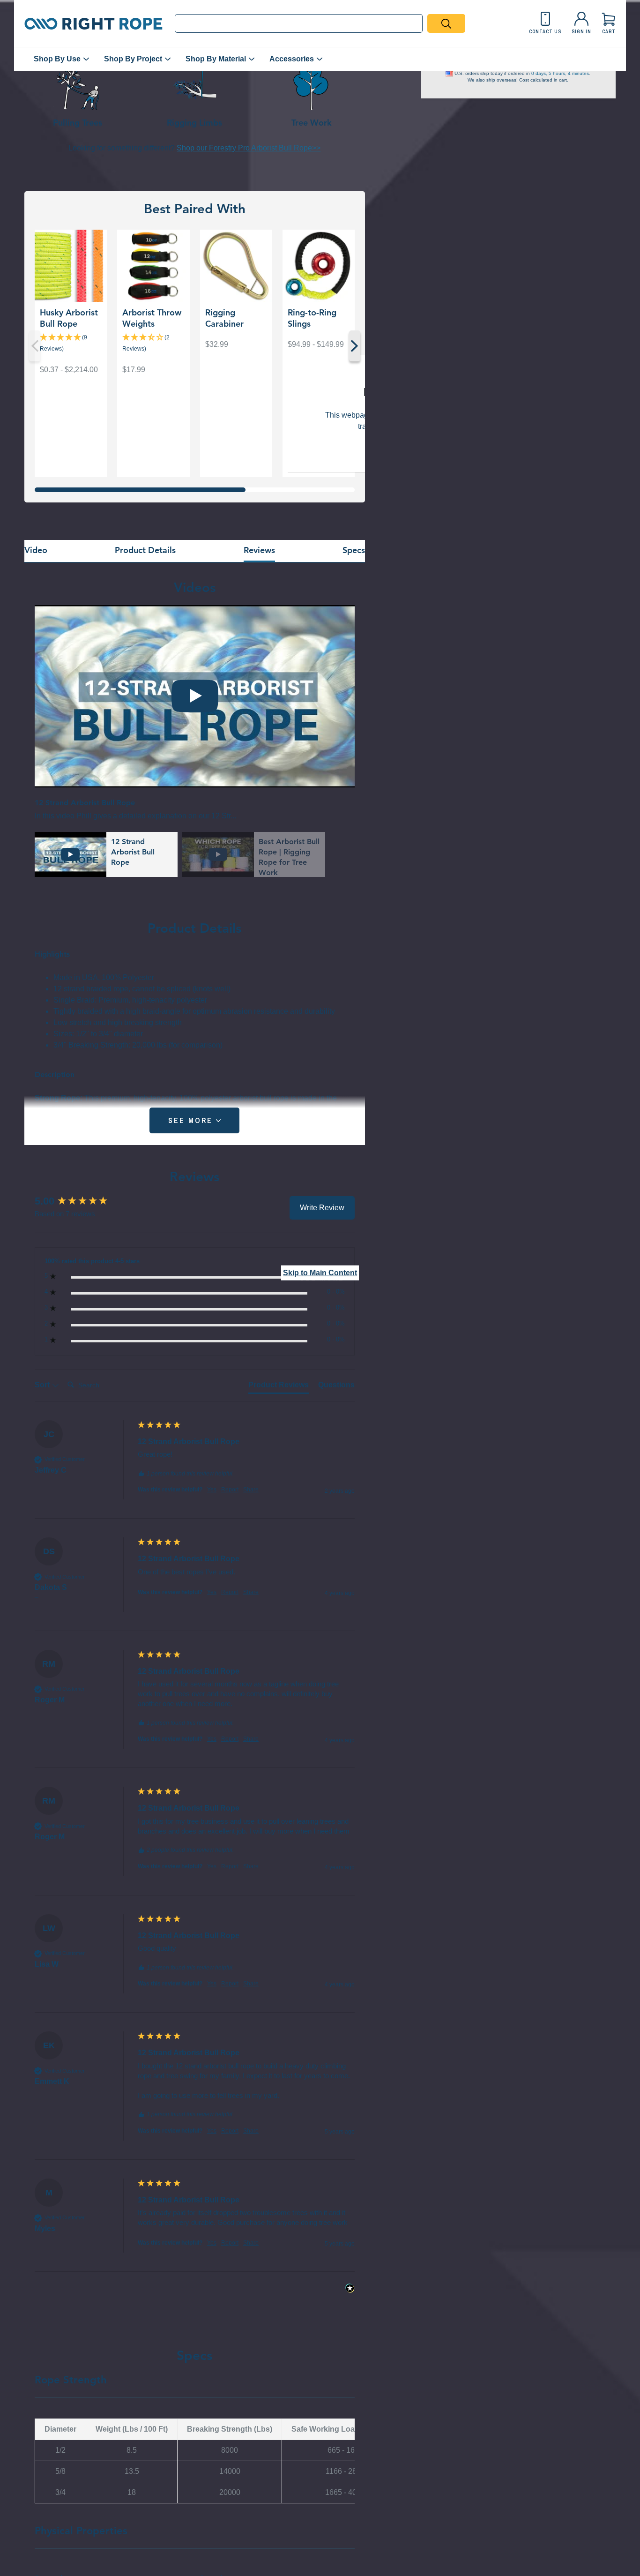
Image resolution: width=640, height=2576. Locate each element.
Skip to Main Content (320, 1273)
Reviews (259, 550)
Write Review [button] (322, 1208)
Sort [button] (43, 1385)
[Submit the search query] (446, 23)
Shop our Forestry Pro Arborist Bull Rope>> (249, 148)
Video (36, 550)
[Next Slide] (355, 346)
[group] (84, 1202)
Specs (354, 550)
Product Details (145, 550)
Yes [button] (212, 1490)
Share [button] (251, 1490)
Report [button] (230, 1490)
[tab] (279, 1387)
